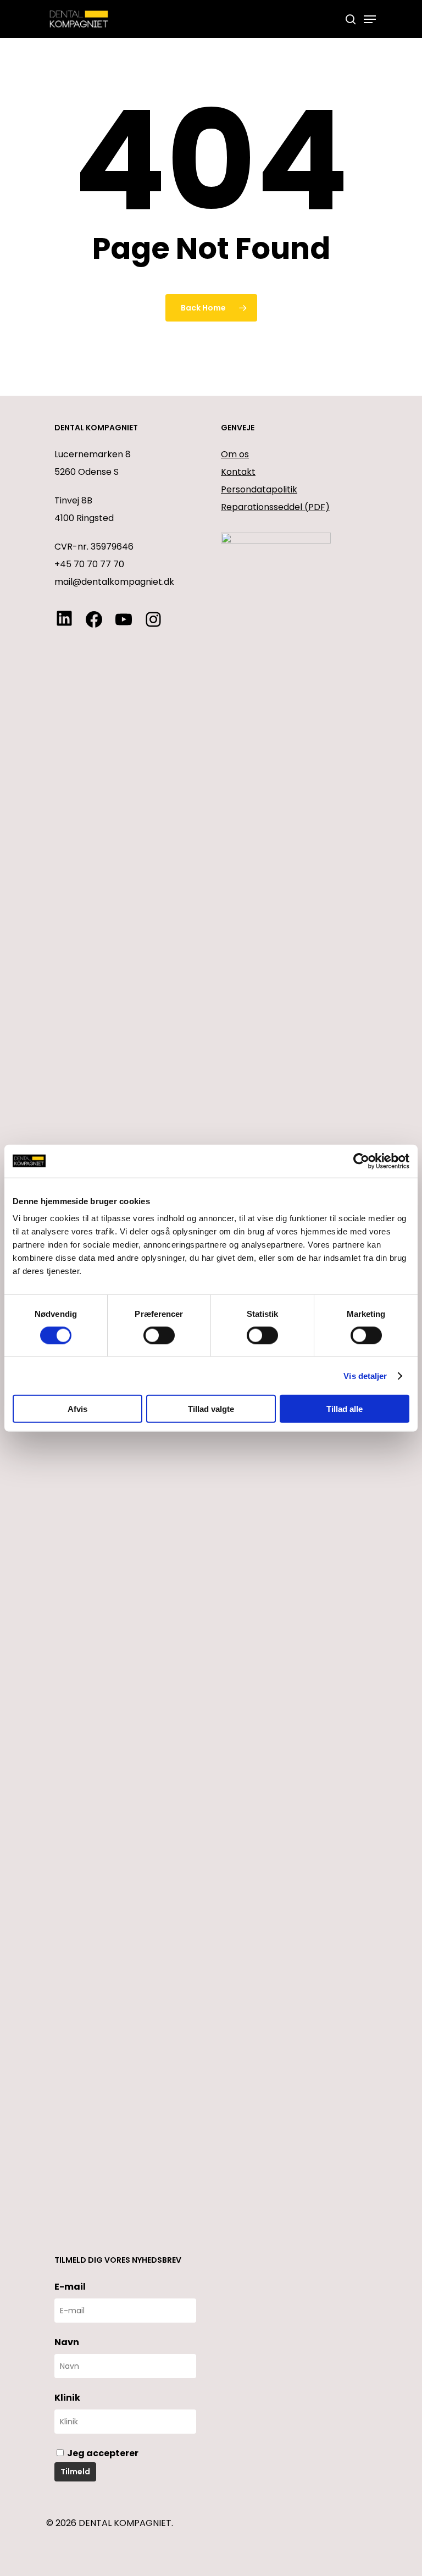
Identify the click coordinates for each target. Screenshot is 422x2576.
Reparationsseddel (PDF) (275, 507)
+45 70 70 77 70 (89, 564)
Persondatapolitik (259, 489)
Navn (67, 2342)
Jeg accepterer (102, 2453)
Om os (235, 454)
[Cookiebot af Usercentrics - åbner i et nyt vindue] (361, 1161)
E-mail (70, 2287)
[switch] (159, 1335)
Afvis (77, 1409)
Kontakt (238, 472)
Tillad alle (345, 1409)
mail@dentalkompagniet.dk (114, 582)
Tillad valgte (211, 1409)
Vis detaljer (365, 1375)
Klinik (67, 2398)
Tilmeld (75, 2472)
